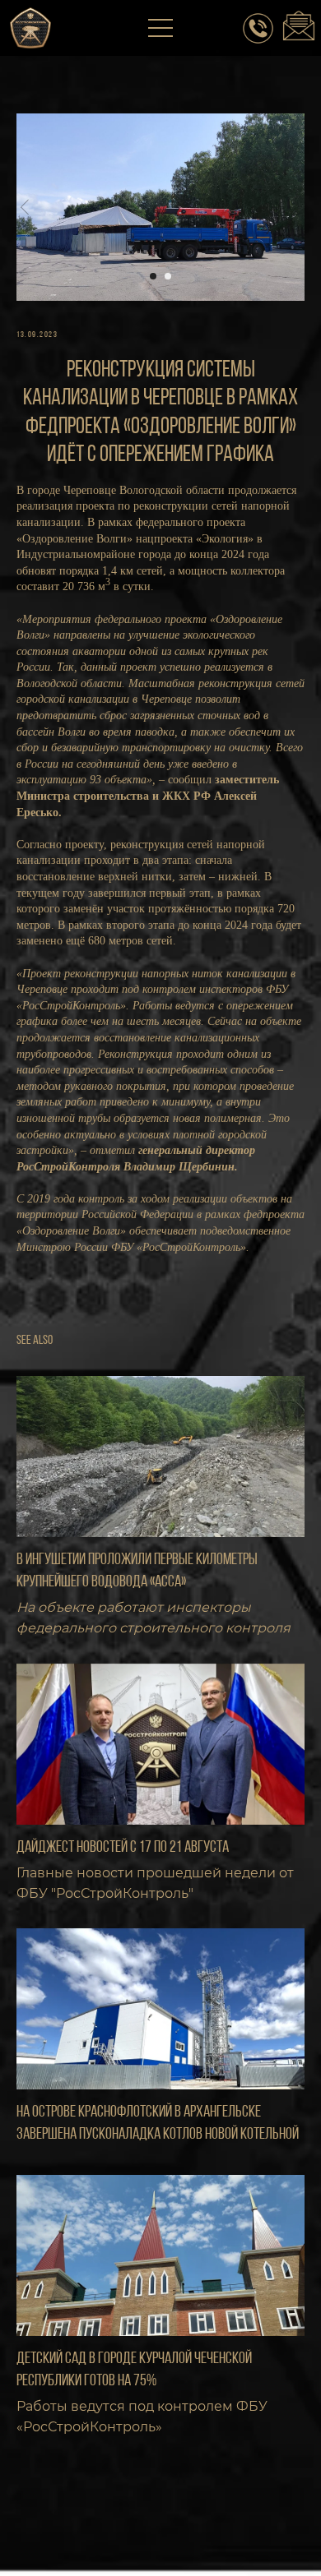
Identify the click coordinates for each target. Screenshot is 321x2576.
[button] (162, 29)
